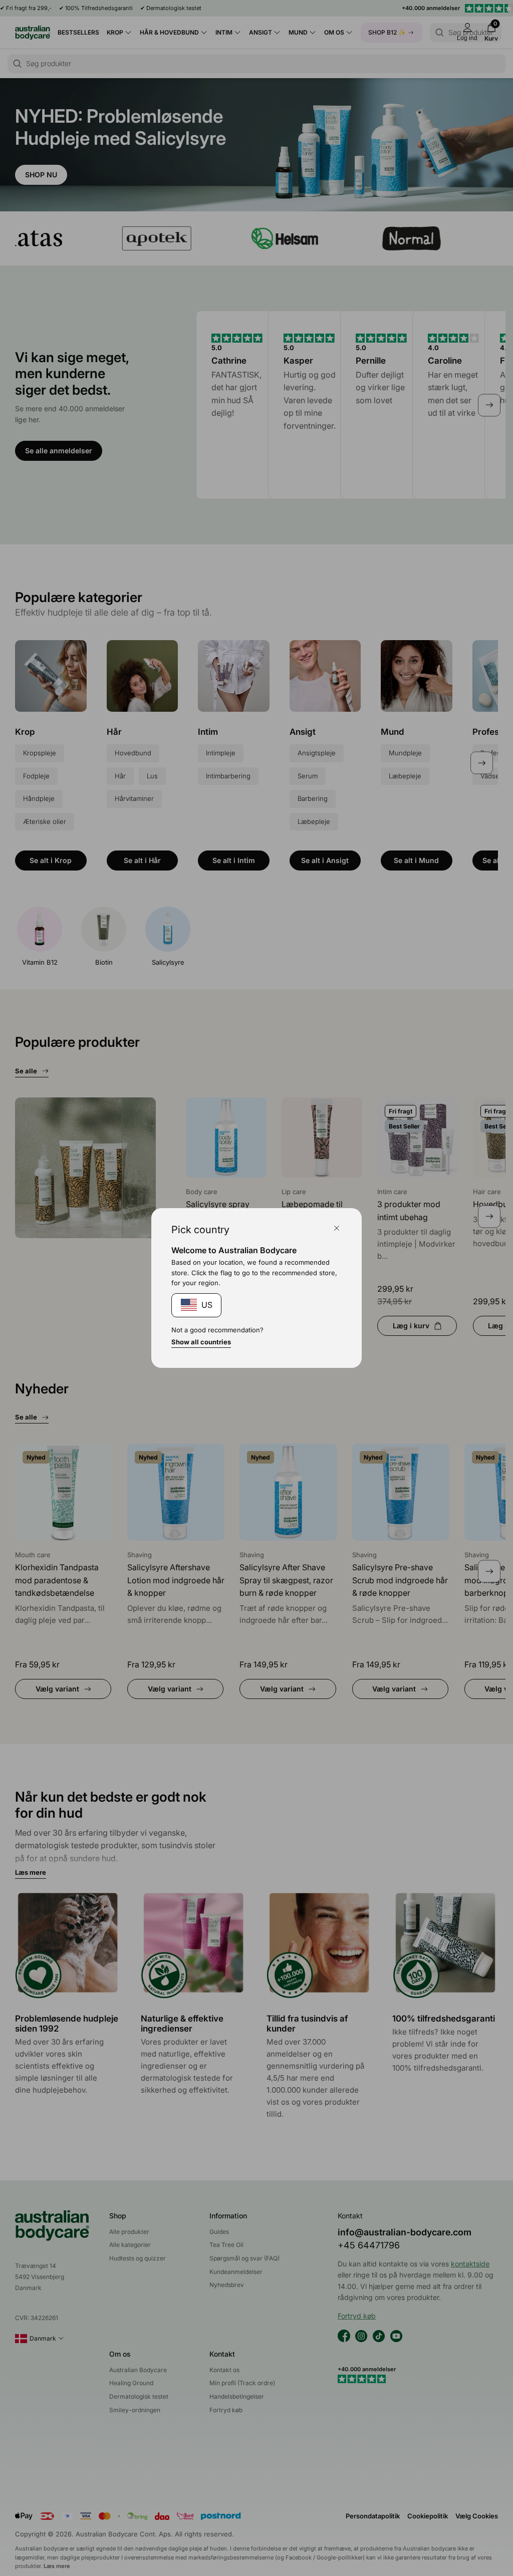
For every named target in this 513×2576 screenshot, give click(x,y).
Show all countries (201, 1342)
